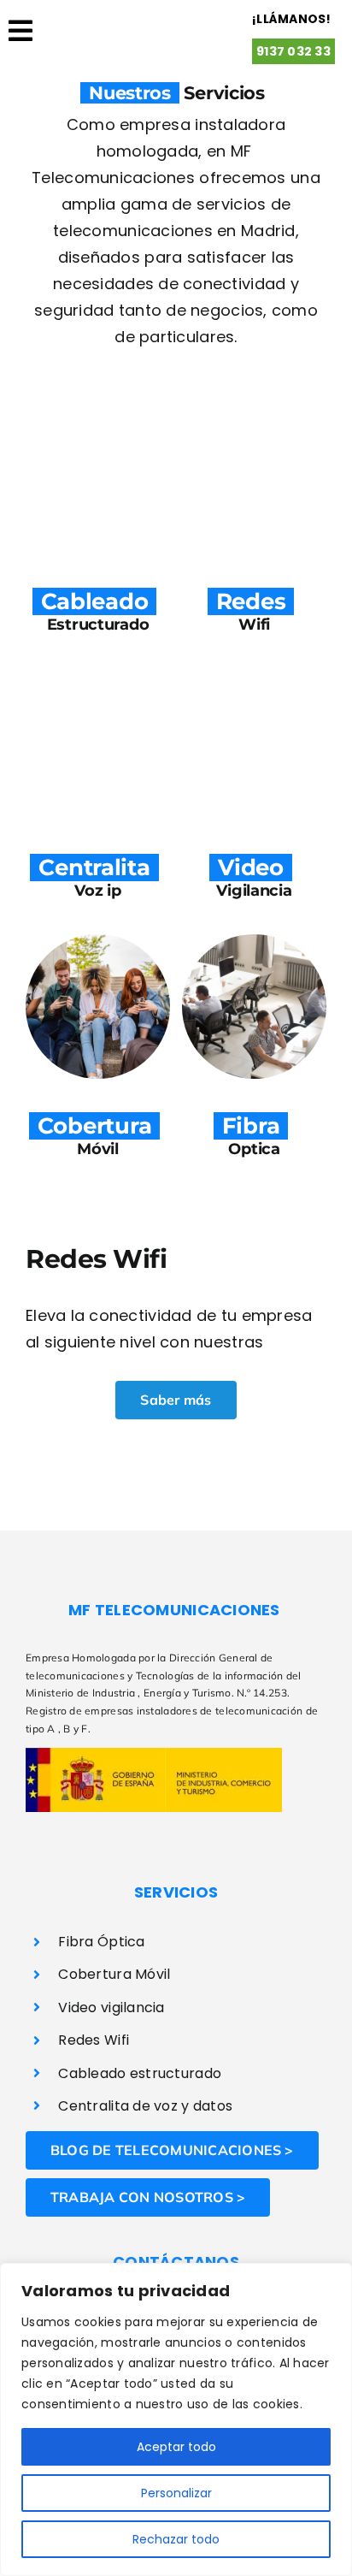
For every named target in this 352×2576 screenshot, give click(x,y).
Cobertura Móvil (114, 1974)
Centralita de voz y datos (145, 2106)
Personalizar (176, 2493)
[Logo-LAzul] (138, 16)
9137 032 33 (293, 51)
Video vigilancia (111, 2008)
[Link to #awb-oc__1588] (21, 45)
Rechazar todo (176, 2539)
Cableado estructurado (140, 2073)
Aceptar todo (176, 2447)
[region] (176, 2419)
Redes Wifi (94, 2040)
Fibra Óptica (101, 1942)
